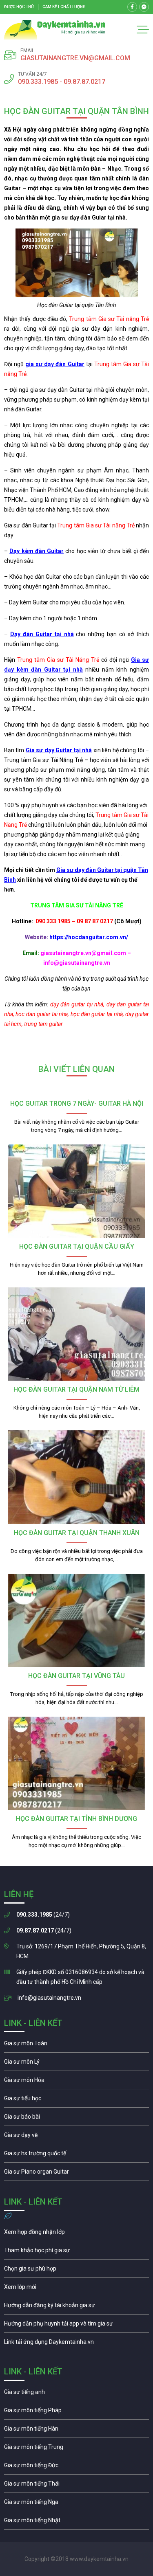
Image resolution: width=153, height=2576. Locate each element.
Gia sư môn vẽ (76, 2137)
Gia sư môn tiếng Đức (76, 2467)
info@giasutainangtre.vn (49, 1998)
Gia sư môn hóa (76, 2082)
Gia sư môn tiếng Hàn (76, 2431)
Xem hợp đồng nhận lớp (76, 2234)
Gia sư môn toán (76, 2045)
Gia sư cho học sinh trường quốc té (76, 2155)
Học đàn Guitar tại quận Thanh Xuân (77, 1533)
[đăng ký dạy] (55, 30)
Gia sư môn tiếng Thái (76, 2486)
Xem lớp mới (76, 2289)
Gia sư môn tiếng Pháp (76, 2412)
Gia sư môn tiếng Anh (76, 2394)
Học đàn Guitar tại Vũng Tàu (76, 1676)
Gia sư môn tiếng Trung (76, 2449)
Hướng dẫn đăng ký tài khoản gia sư (76, 2307)
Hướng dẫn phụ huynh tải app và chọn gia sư (76, 2326)
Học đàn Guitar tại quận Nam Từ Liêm (76, 1389)
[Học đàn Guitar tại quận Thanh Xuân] (76, 1477)
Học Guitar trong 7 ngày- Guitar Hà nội (77, 1104)
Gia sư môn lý (76, 2064)
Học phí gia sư (76, 2252)
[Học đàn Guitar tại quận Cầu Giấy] (76, 1191)
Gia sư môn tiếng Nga (76, 2344)
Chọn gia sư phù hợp (76, 2271)
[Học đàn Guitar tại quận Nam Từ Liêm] (76, 1334)
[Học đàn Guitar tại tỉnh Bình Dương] (76, 1763)
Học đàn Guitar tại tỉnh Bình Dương (76, 1819)
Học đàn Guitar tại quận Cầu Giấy (77, 1246)
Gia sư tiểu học (76, 2100)
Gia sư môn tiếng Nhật (76, 2522)
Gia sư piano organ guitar (76, 2174)
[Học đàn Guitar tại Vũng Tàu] (76, 1620)
